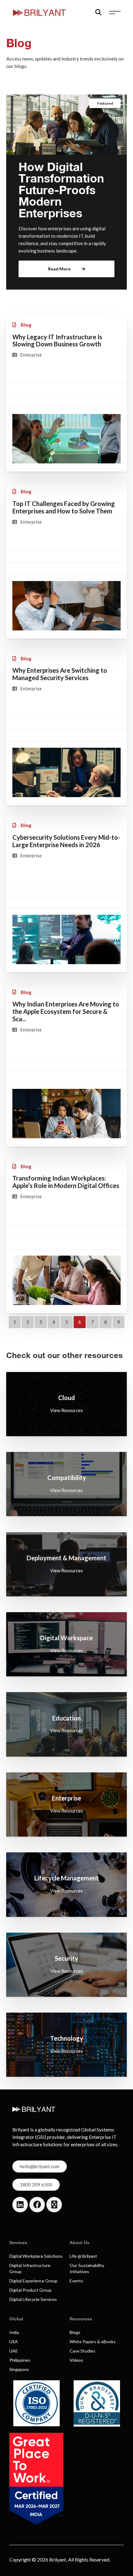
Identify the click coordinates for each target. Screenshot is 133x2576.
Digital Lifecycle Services (33, 2299)
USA (14, 2342)
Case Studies (82, 2351)
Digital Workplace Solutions (36, 2256)
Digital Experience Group (33, 2281)
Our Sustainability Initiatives (87, 2268)
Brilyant (58, 2559)
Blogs (75, 2332)
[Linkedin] (20, 2205)
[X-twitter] (54, 2205)
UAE (14, 2351)
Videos (76, 2360)
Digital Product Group (30, 2290)
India (14, 2332)
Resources (81, 2319)
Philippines (20, 2360)
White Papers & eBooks (93, 2342)
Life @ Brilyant (83, 2256)
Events (76, 2281)
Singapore (19, 2369)
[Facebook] (37, 2205)
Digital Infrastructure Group (30, 2268)
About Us (79, 2243)
